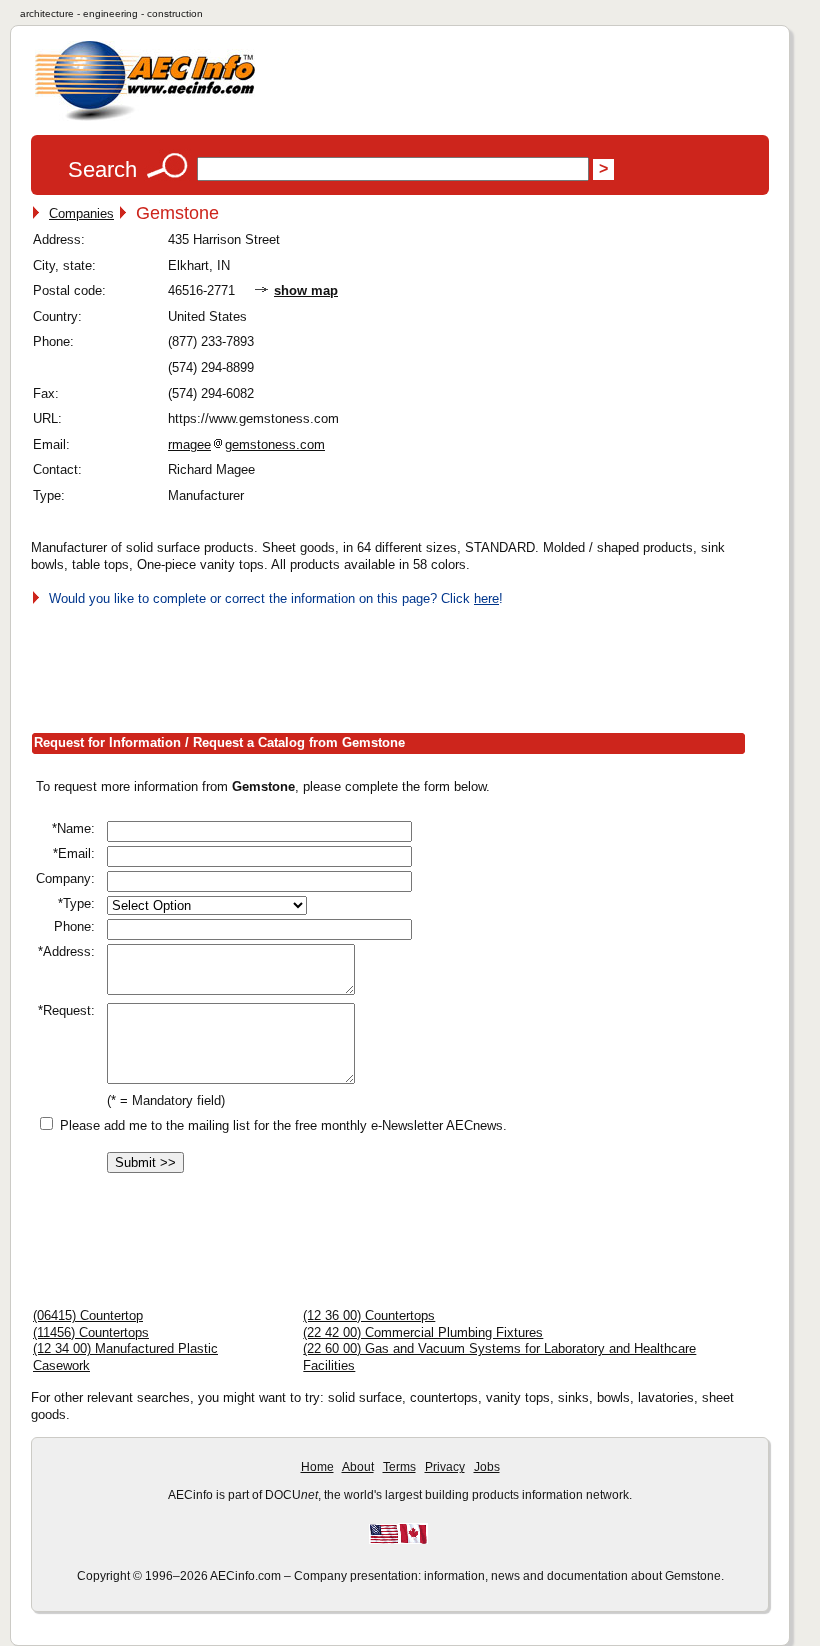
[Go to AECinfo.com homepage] (145, 118)
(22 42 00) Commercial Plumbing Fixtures (423, 1332)
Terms (399, 1467)
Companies (81, 213)
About (358, 1467)
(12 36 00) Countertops (369, 1315)
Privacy (445, 1467)
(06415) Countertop (88, 1315)
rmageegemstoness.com (246, 444)
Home (317, 1467)
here (486, 598)
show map (306, 290)
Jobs (487, 1467)
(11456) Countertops (91, 1332)
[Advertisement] (395, 666)
